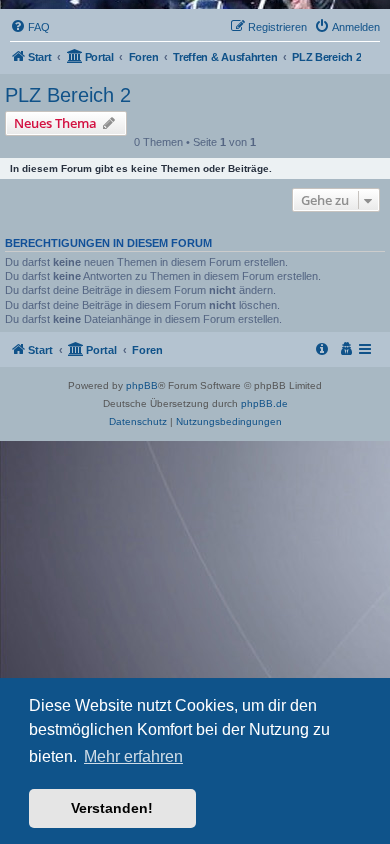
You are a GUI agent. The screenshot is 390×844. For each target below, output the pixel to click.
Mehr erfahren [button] (133, 756)
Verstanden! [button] (112, 808)
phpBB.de (264, 403)
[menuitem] (30, 27)
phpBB (142, 385)
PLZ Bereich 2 (68, 95)
